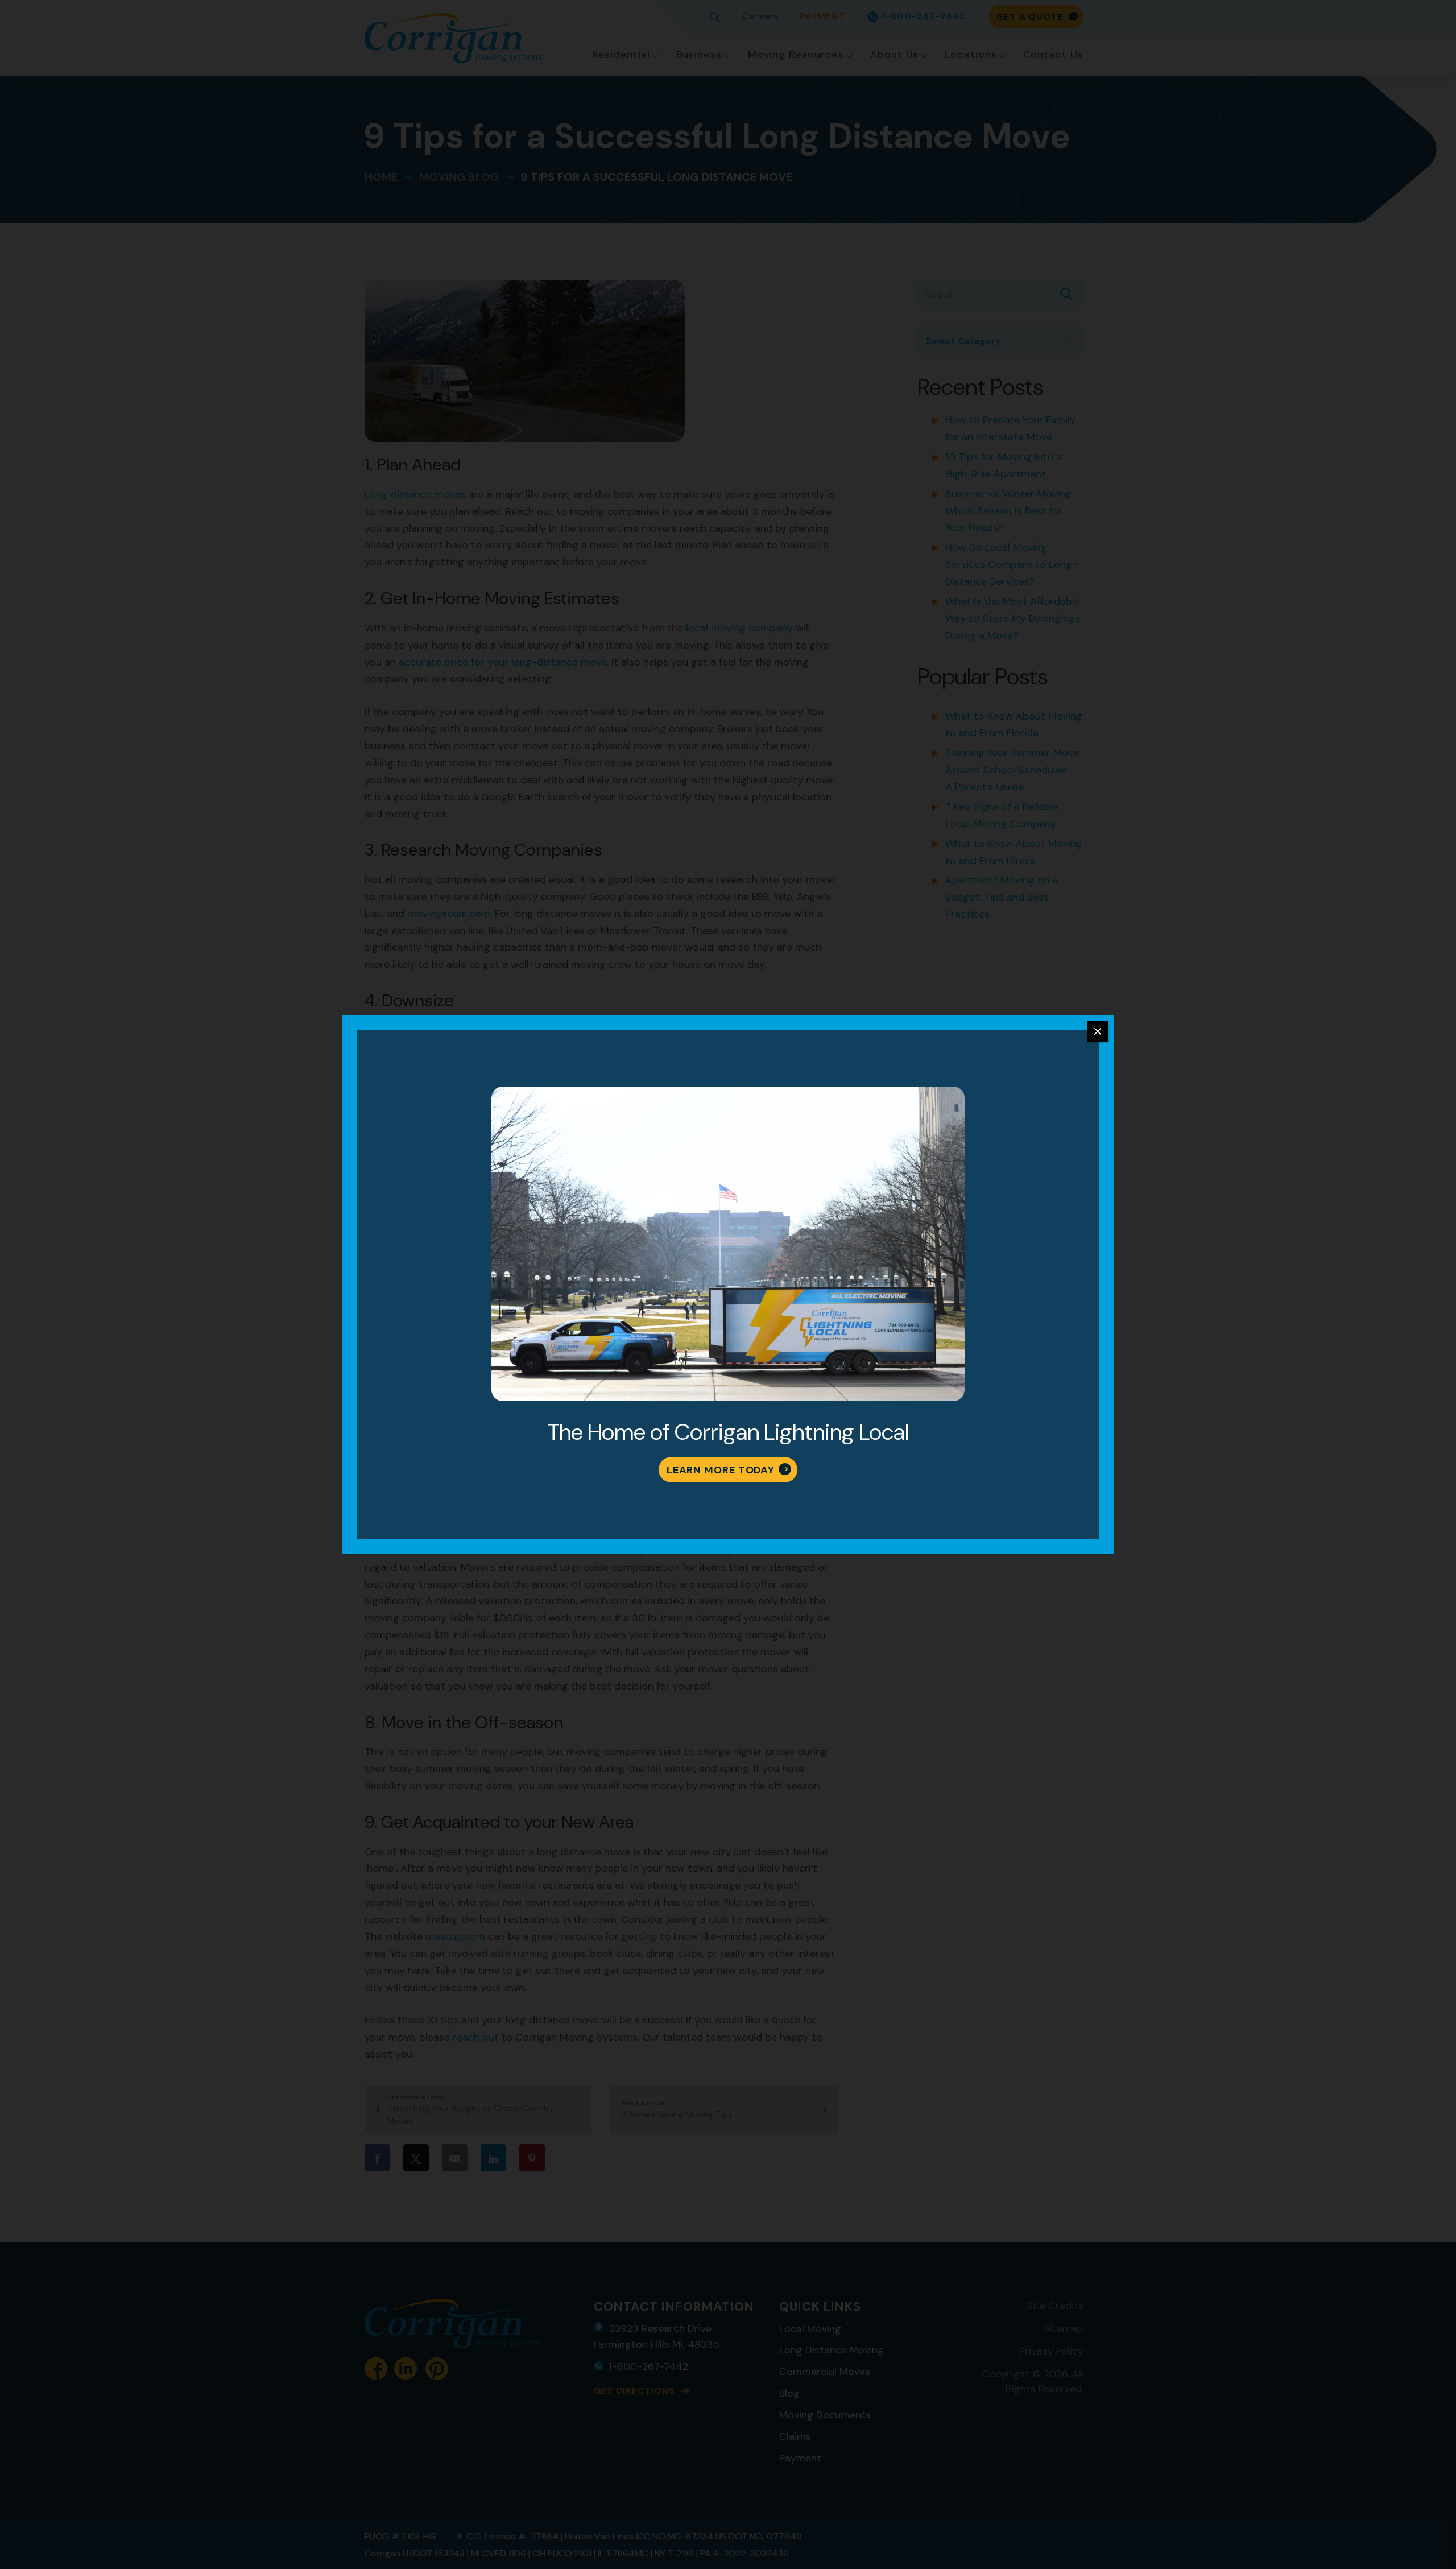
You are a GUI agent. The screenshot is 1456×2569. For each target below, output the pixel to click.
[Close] (1098, 1031)
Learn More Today (721, 1470)
